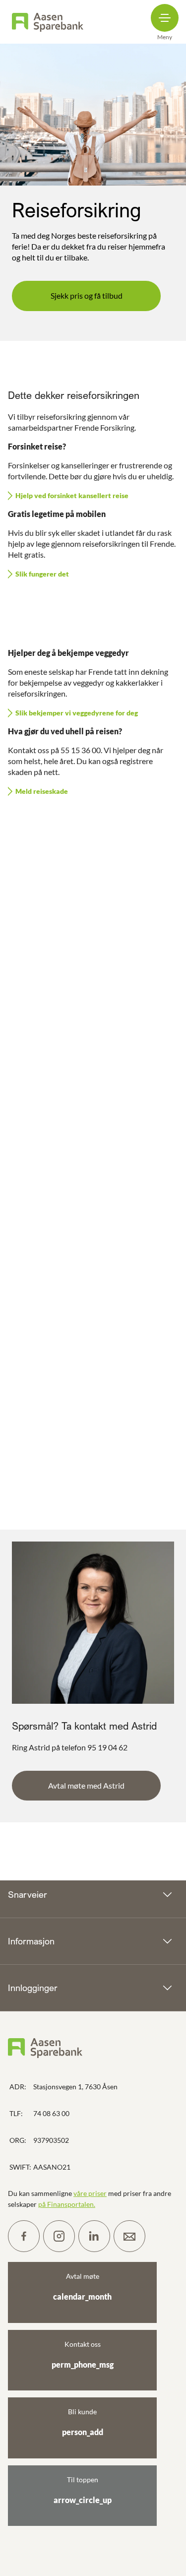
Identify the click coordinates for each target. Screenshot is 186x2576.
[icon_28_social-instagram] (59, 2236)
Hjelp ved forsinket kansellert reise (72, 495)
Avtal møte (82, 2286)
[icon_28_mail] (129, 2236)
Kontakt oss (83, 2354)
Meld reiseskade (42, 791)
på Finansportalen (66, 2204)
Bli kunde (83, 2422)
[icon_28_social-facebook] (24, 2236)
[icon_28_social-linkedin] (94, 2236)
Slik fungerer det (42, 574)
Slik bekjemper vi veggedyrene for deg (77, 713)
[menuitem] (48, 22)
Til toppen (83, 2490)
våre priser (90, 2193)
